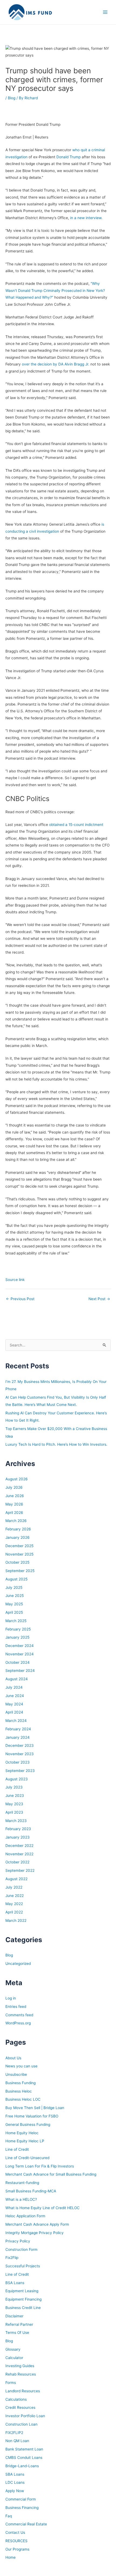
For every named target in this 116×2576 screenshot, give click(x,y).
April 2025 (14, 1612)
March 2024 (16, 1721)
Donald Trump (69, 157)
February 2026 (18, 1529)
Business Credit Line (23, 2308)
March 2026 (16, 1521)
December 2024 (20, 1646)
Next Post (99, 1299)
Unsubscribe (16, 2074)
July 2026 (14, 1487)
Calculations (16, 2399)
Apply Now (15, 2491)
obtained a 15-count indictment (76, 825)
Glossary (13, 2349)
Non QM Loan (17, 2441)
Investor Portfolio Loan (25, 2416)
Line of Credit (17, 2149)
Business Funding (21, 2083)
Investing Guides (20, 2366)
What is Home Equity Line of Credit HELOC (42, 2208)
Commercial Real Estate (26, 2524)
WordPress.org (18, 2023)
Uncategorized (18, 1964)
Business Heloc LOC (23, 2099)
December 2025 (19, 1546)
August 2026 (17, 1479)
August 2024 (17, 1679)
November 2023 (20, 1754)
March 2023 (16, 1821)
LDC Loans (15, 2482)
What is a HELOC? (21, 2199)
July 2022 (14, 1887)
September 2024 (20, 1671)
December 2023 (20, 1745)
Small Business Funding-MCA (31, 2191)
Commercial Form (21, 2499)
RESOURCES (16, 2541)
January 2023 (18, 1837)
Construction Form (21, 2249)
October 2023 (18, 1762)
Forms (11, 2383)
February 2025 (18, 1629)
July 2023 (14, 1787)
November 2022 (19, 1854)
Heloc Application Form (25, 2216)
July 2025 (14, 1587)
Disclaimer (14, 2316)
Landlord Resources (23, 2391)
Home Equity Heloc (22, 2133)
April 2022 (14, 1912)
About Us (13, 2058)
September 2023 (20, 1771)
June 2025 (15, 1596)
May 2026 (14, 1504)
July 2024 (14, 1687)
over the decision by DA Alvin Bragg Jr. (56, 364)
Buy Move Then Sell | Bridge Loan (35, 2108)
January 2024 (18, 1737)
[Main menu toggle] (105, 12)
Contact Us (15, 2532)
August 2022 (16, 1879)
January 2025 (17, 1637)
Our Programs (17, 2549)
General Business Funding (28, 2124)
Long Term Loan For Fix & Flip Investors (40, 2166)
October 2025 (17, 1562)
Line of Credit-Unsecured (27, 2158)
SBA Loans (15, 2474)
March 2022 (16, 1921)
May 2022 (14, 1904)
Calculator (14, 2358)
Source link (15, 1280)
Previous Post (20, 1299)
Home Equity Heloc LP (25, 2141)
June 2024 (15, 1696)
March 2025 (16, 1621)
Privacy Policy (18, 2241)
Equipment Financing (23, 2299)
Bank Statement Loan (24, 2449)
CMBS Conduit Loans (24, 2458)
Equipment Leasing (22, 2291)
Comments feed (19, 2015)
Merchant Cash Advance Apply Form (37, 2224)
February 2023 (18, 1829)
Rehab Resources (21, 2374)
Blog (12, 98)
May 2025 (14, 1604)
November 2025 (19, 1554)
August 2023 (17, 1779)
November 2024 (20, 1654)
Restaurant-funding (22, 2183)
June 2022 (15, 1896)
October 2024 (18, 1662)
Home (11, 2557)
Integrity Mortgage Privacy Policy (35, 2233)
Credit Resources (20, 2407)
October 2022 (17, 1862)
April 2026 (14, 1513)
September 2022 (20, 1870)
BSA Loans (15, 2283)
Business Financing (22, 2508)
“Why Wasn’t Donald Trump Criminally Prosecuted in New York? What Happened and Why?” (55, 290)
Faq (9, 2516)
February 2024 (18, 1729)
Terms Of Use (17, 2333)
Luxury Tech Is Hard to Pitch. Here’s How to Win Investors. (56, 1444)
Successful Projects (23, 2266)
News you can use (21, 2066)
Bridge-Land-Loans (22, 2466)
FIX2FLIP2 (14, 2433)
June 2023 (15, 1796)
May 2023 (14, 1804)
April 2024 (14, 1712)
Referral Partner (19, 2324)
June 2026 (15, 1496)
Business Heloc (19, 2091)
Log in (11, 1998)
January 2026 (18, 1537)
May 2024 (14, 1704)
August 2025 (16, 1579)
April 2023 (14, 1812)
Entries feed (16, 2007)
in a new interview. (86, 218)
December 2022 (19, 1846)
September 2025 (20, 1571)
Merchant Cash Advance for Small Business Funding (51, 2174)
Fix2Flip (12, 2258)
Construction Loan (21, 2424)
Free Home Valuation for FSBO (32, 2116)
